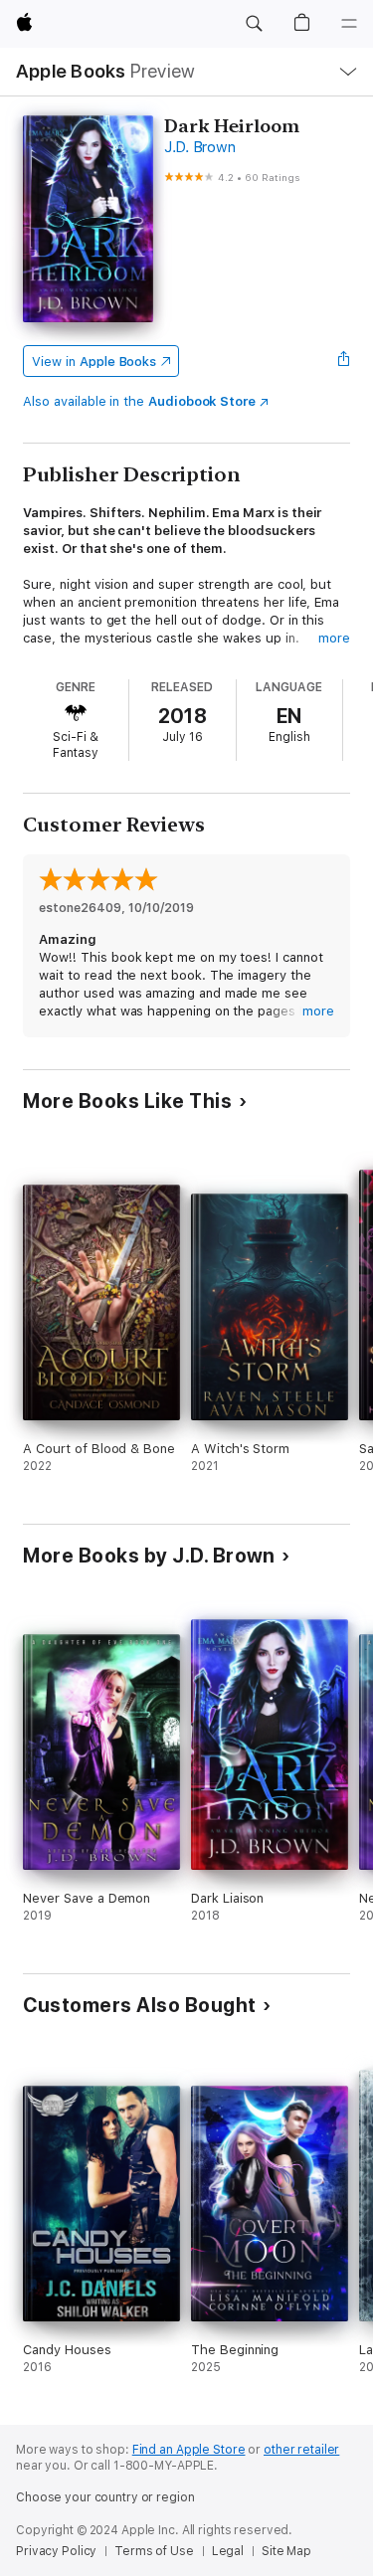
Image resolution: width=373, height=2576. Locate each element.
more (334, 638)
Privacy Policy (56, 2551)
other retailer (301, 2450)
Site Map (286, 2551)
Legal (228, 2551)
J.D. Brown (200, 147)
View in (94, 362)
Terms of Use (154, 2551)
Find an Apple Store (189, 2450)
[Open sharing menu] (344, 361)
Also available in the (139, 401)
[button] (254, 24)
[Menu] (349, 24)
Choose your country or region (105, 2497)
